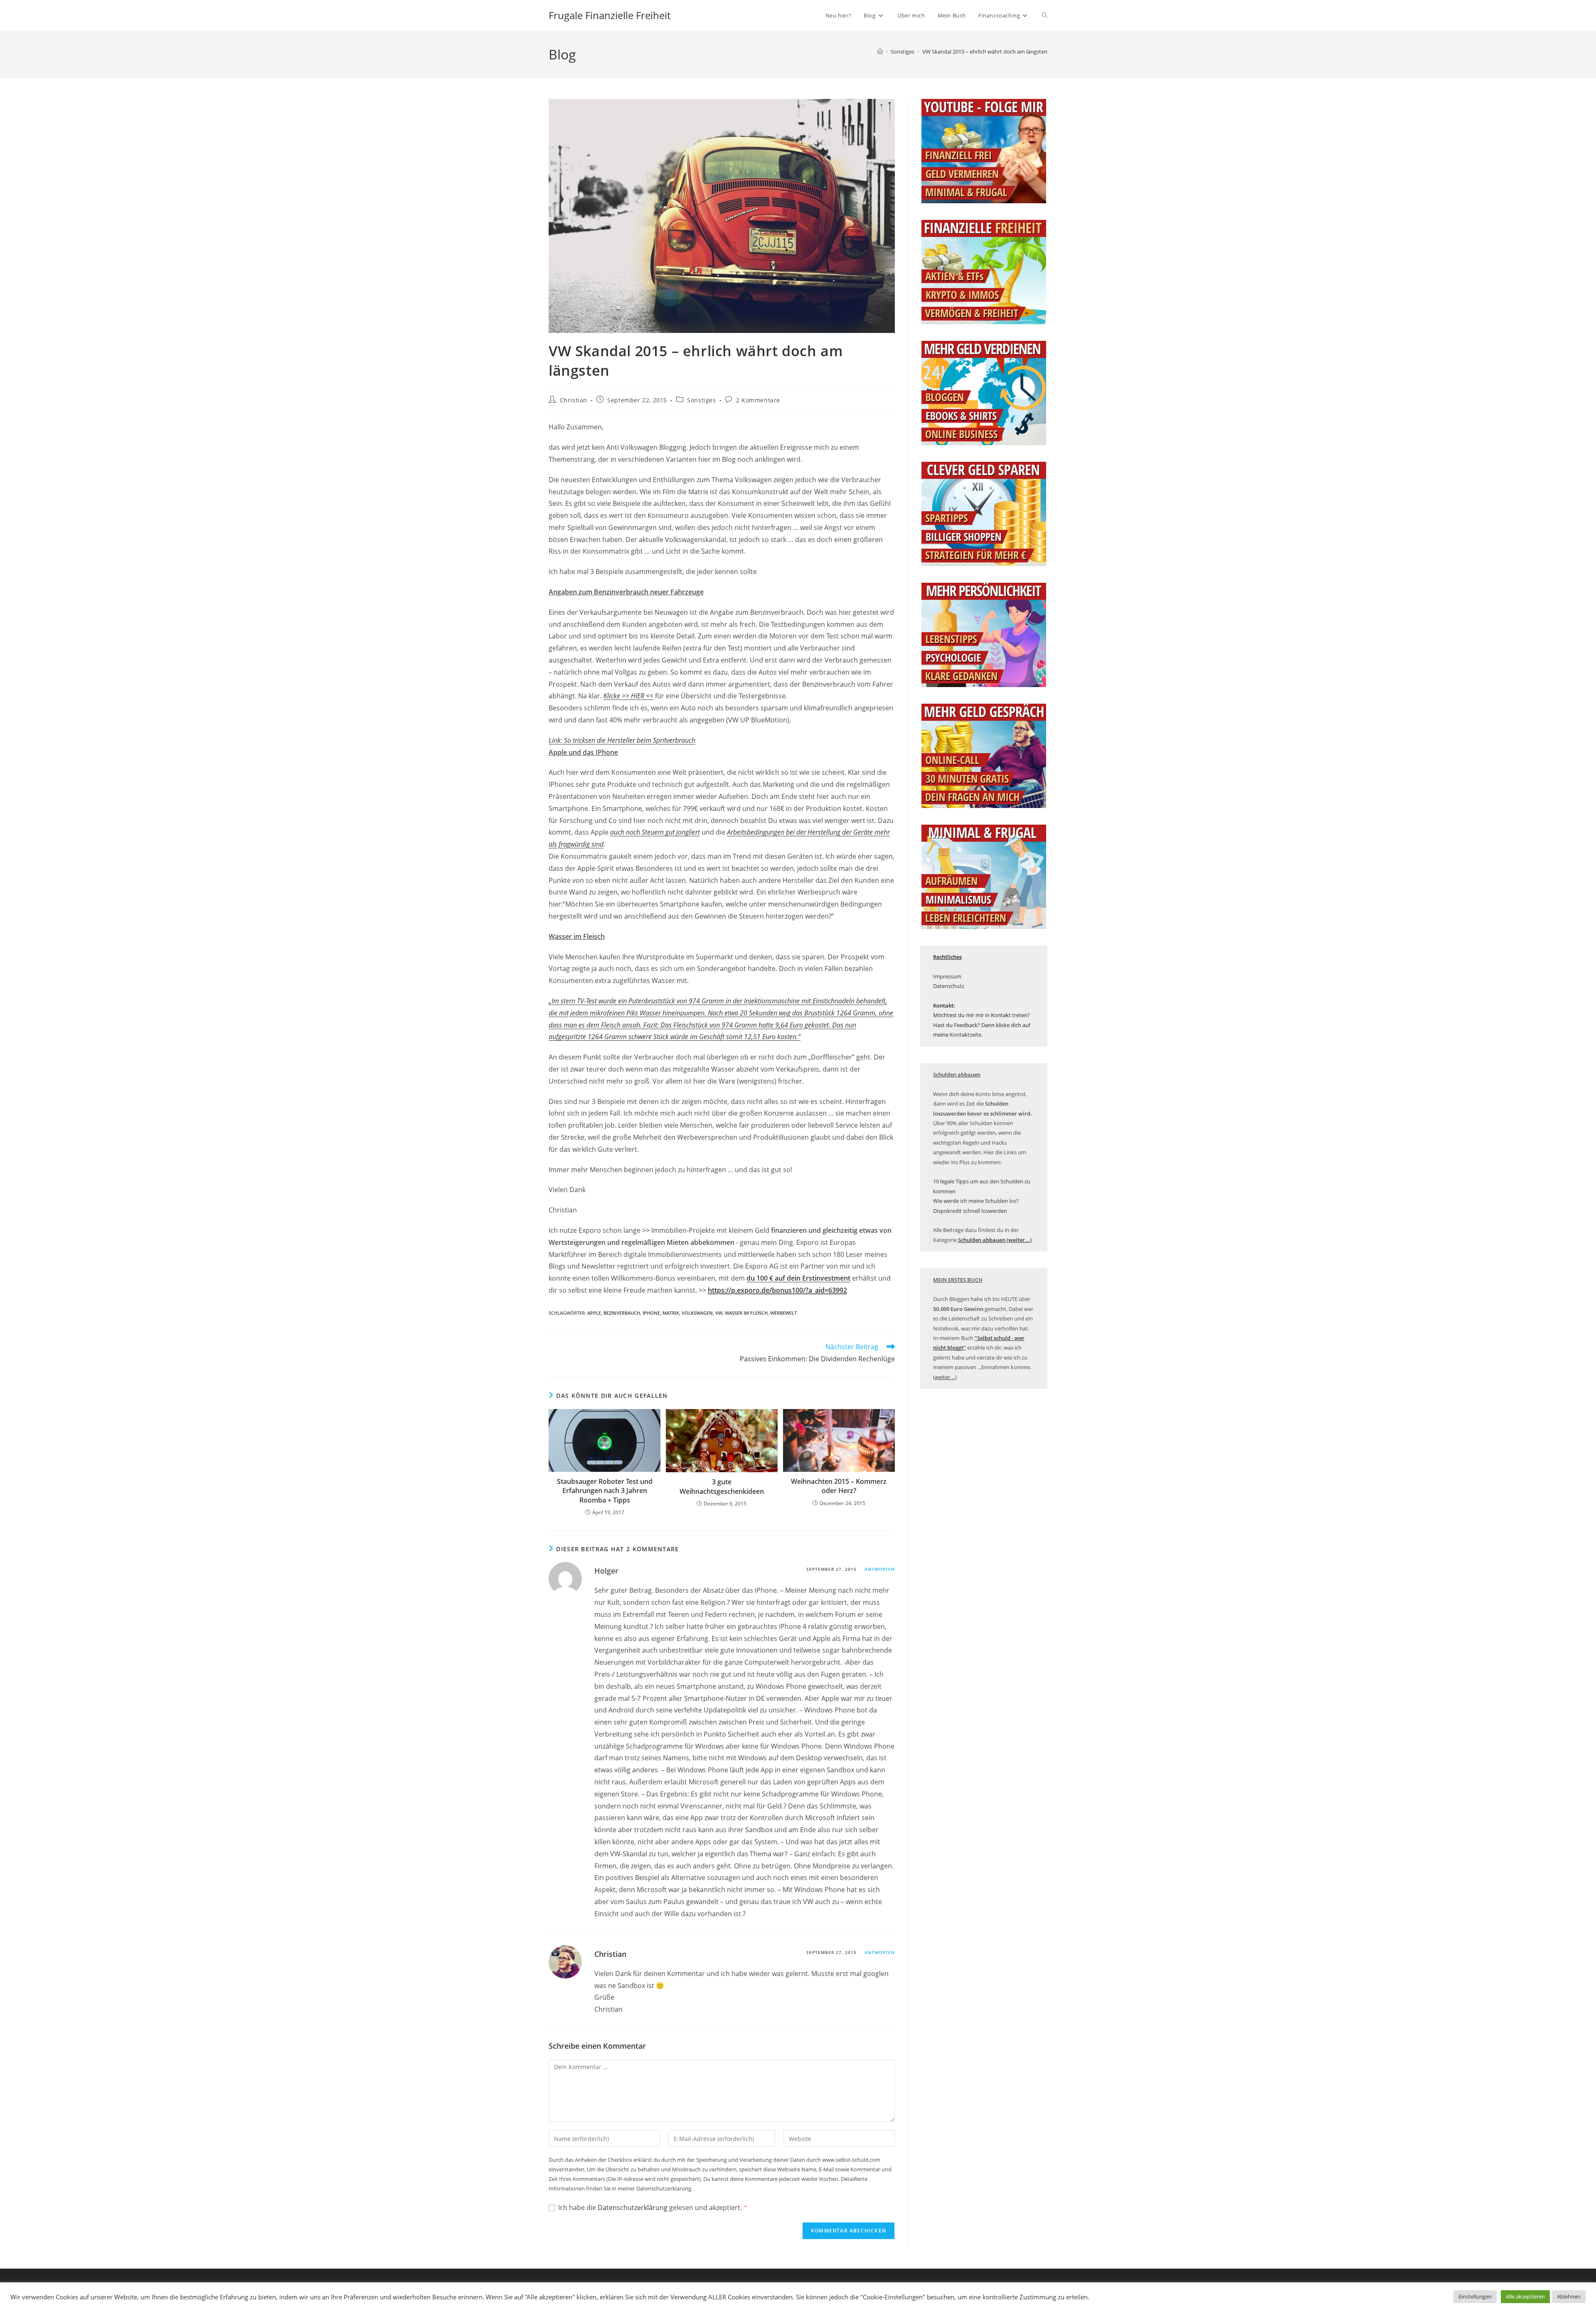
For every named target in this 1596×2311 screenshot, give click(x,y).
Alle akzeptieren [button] (1525, 2296)
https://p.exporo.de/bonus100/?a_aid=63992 (777, 1290)
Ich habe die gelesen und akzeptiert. (653, 2208)
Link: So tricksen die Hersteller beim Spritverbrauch (622, 740)
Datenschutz (949, 986)
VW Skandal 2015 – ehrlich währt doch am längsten (985, 52)
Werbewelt (783, 1313)
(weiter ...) (945, 1377)
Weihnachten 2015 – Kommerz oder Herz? (839, 1486)
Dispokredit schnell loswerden (970, 1211)
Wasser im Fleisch (746, 1313)
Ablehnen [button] (1569, 2296)
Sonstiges (701, 400)
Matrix (671, 1313)
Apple (594, 1313)
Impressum (947, 976)
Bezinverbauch (622, 1313)
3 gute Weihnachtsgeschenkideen (722, 1486)
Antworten (880, 1569)
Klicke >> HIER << (628, 696)
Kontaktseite (965, 1035)
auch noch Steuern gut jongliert (655, 832)
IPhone (651, 1313)
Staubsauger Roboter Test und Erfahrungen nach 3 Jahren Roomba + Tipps (605, 1491)
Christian (574, 400)
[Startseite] (880, 52)
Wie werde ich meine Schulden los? (976, 1201)
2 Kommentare (758, 400)
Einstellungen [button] (1475, 2296)
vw (719, 1313)
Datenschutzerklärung (633, 2208)
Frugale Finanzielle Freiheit (610, 15)
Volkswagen (697, 1313)
